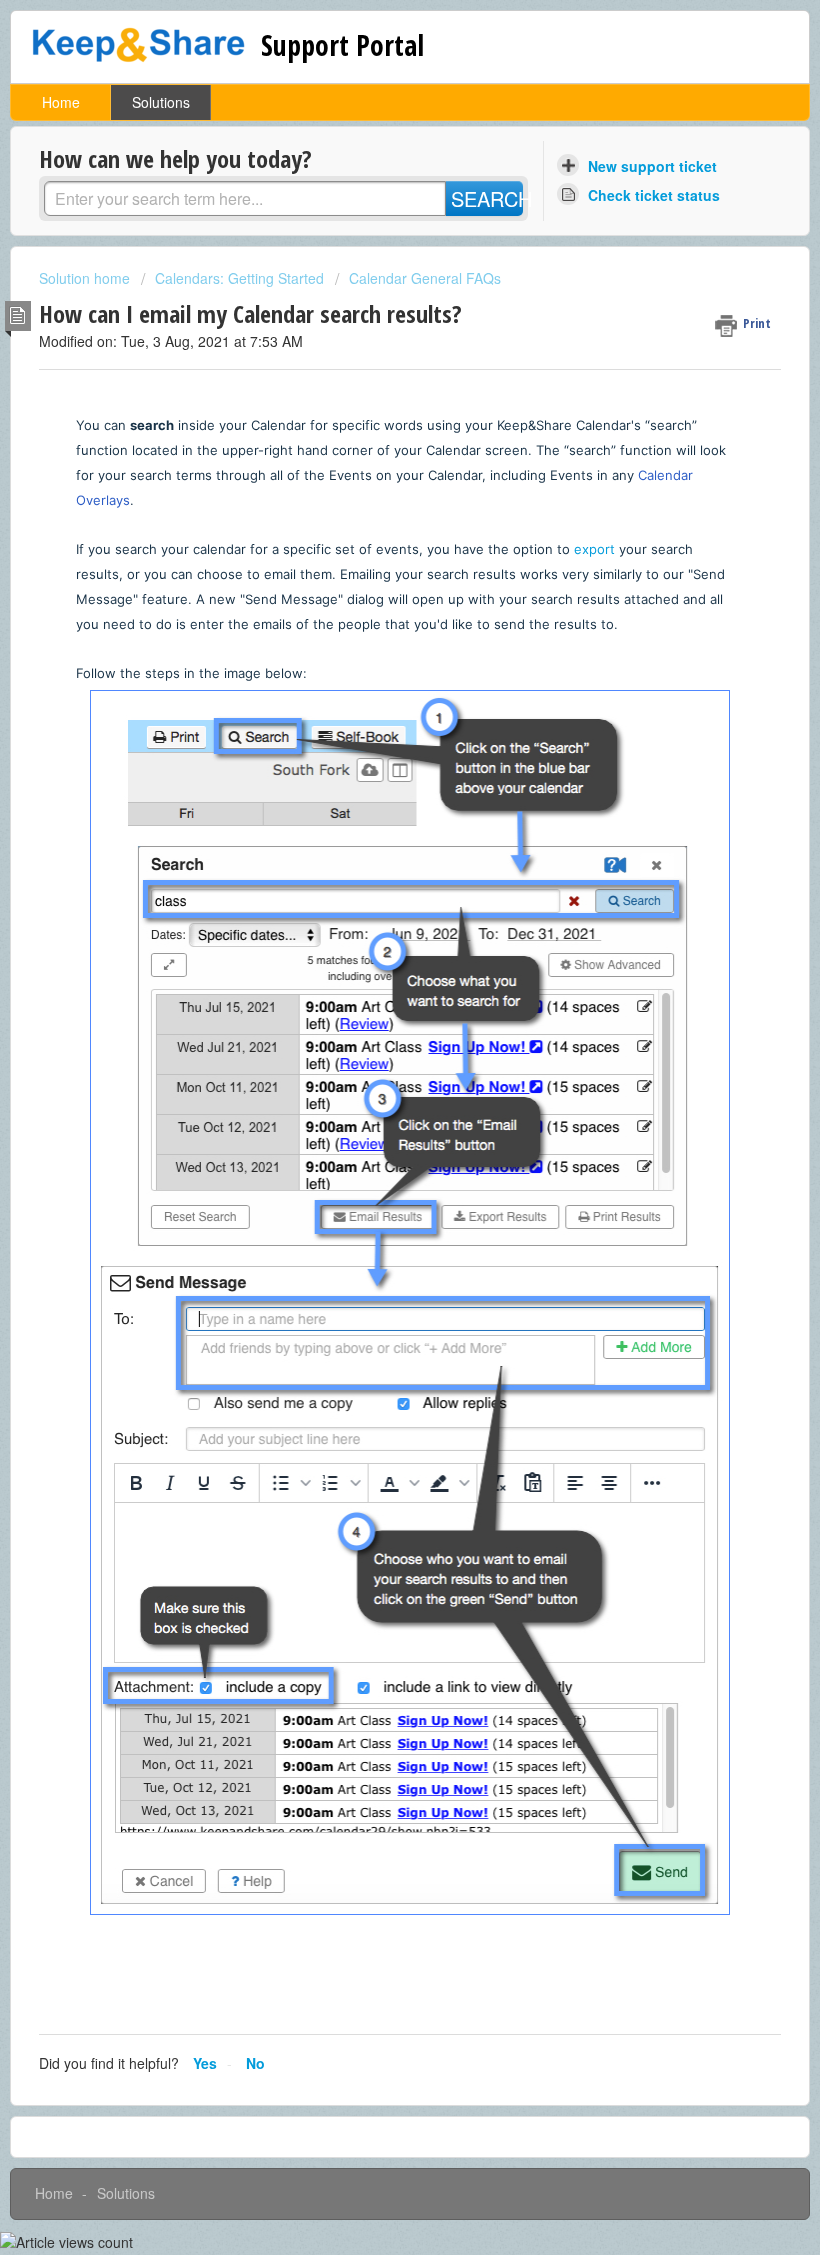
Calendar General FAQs (425, 278)
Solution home (86, 278)
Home (61, 102)
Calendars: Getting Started (239, 278)
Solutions (161, 102)
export (594, 549)
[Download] (373, 1138)
